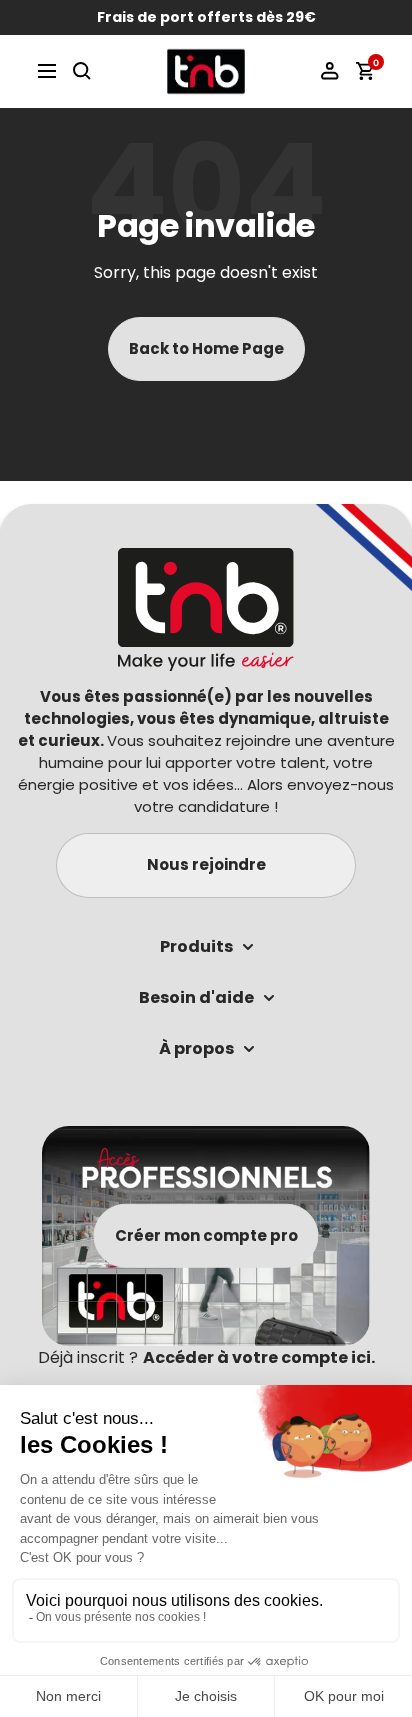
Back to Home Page (206, 348)
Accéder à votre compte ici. (259, 1357)
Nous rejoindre (206, 864)
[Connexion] (330, 71)
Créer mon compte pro (206, 1235)
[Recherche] (82, 71)
